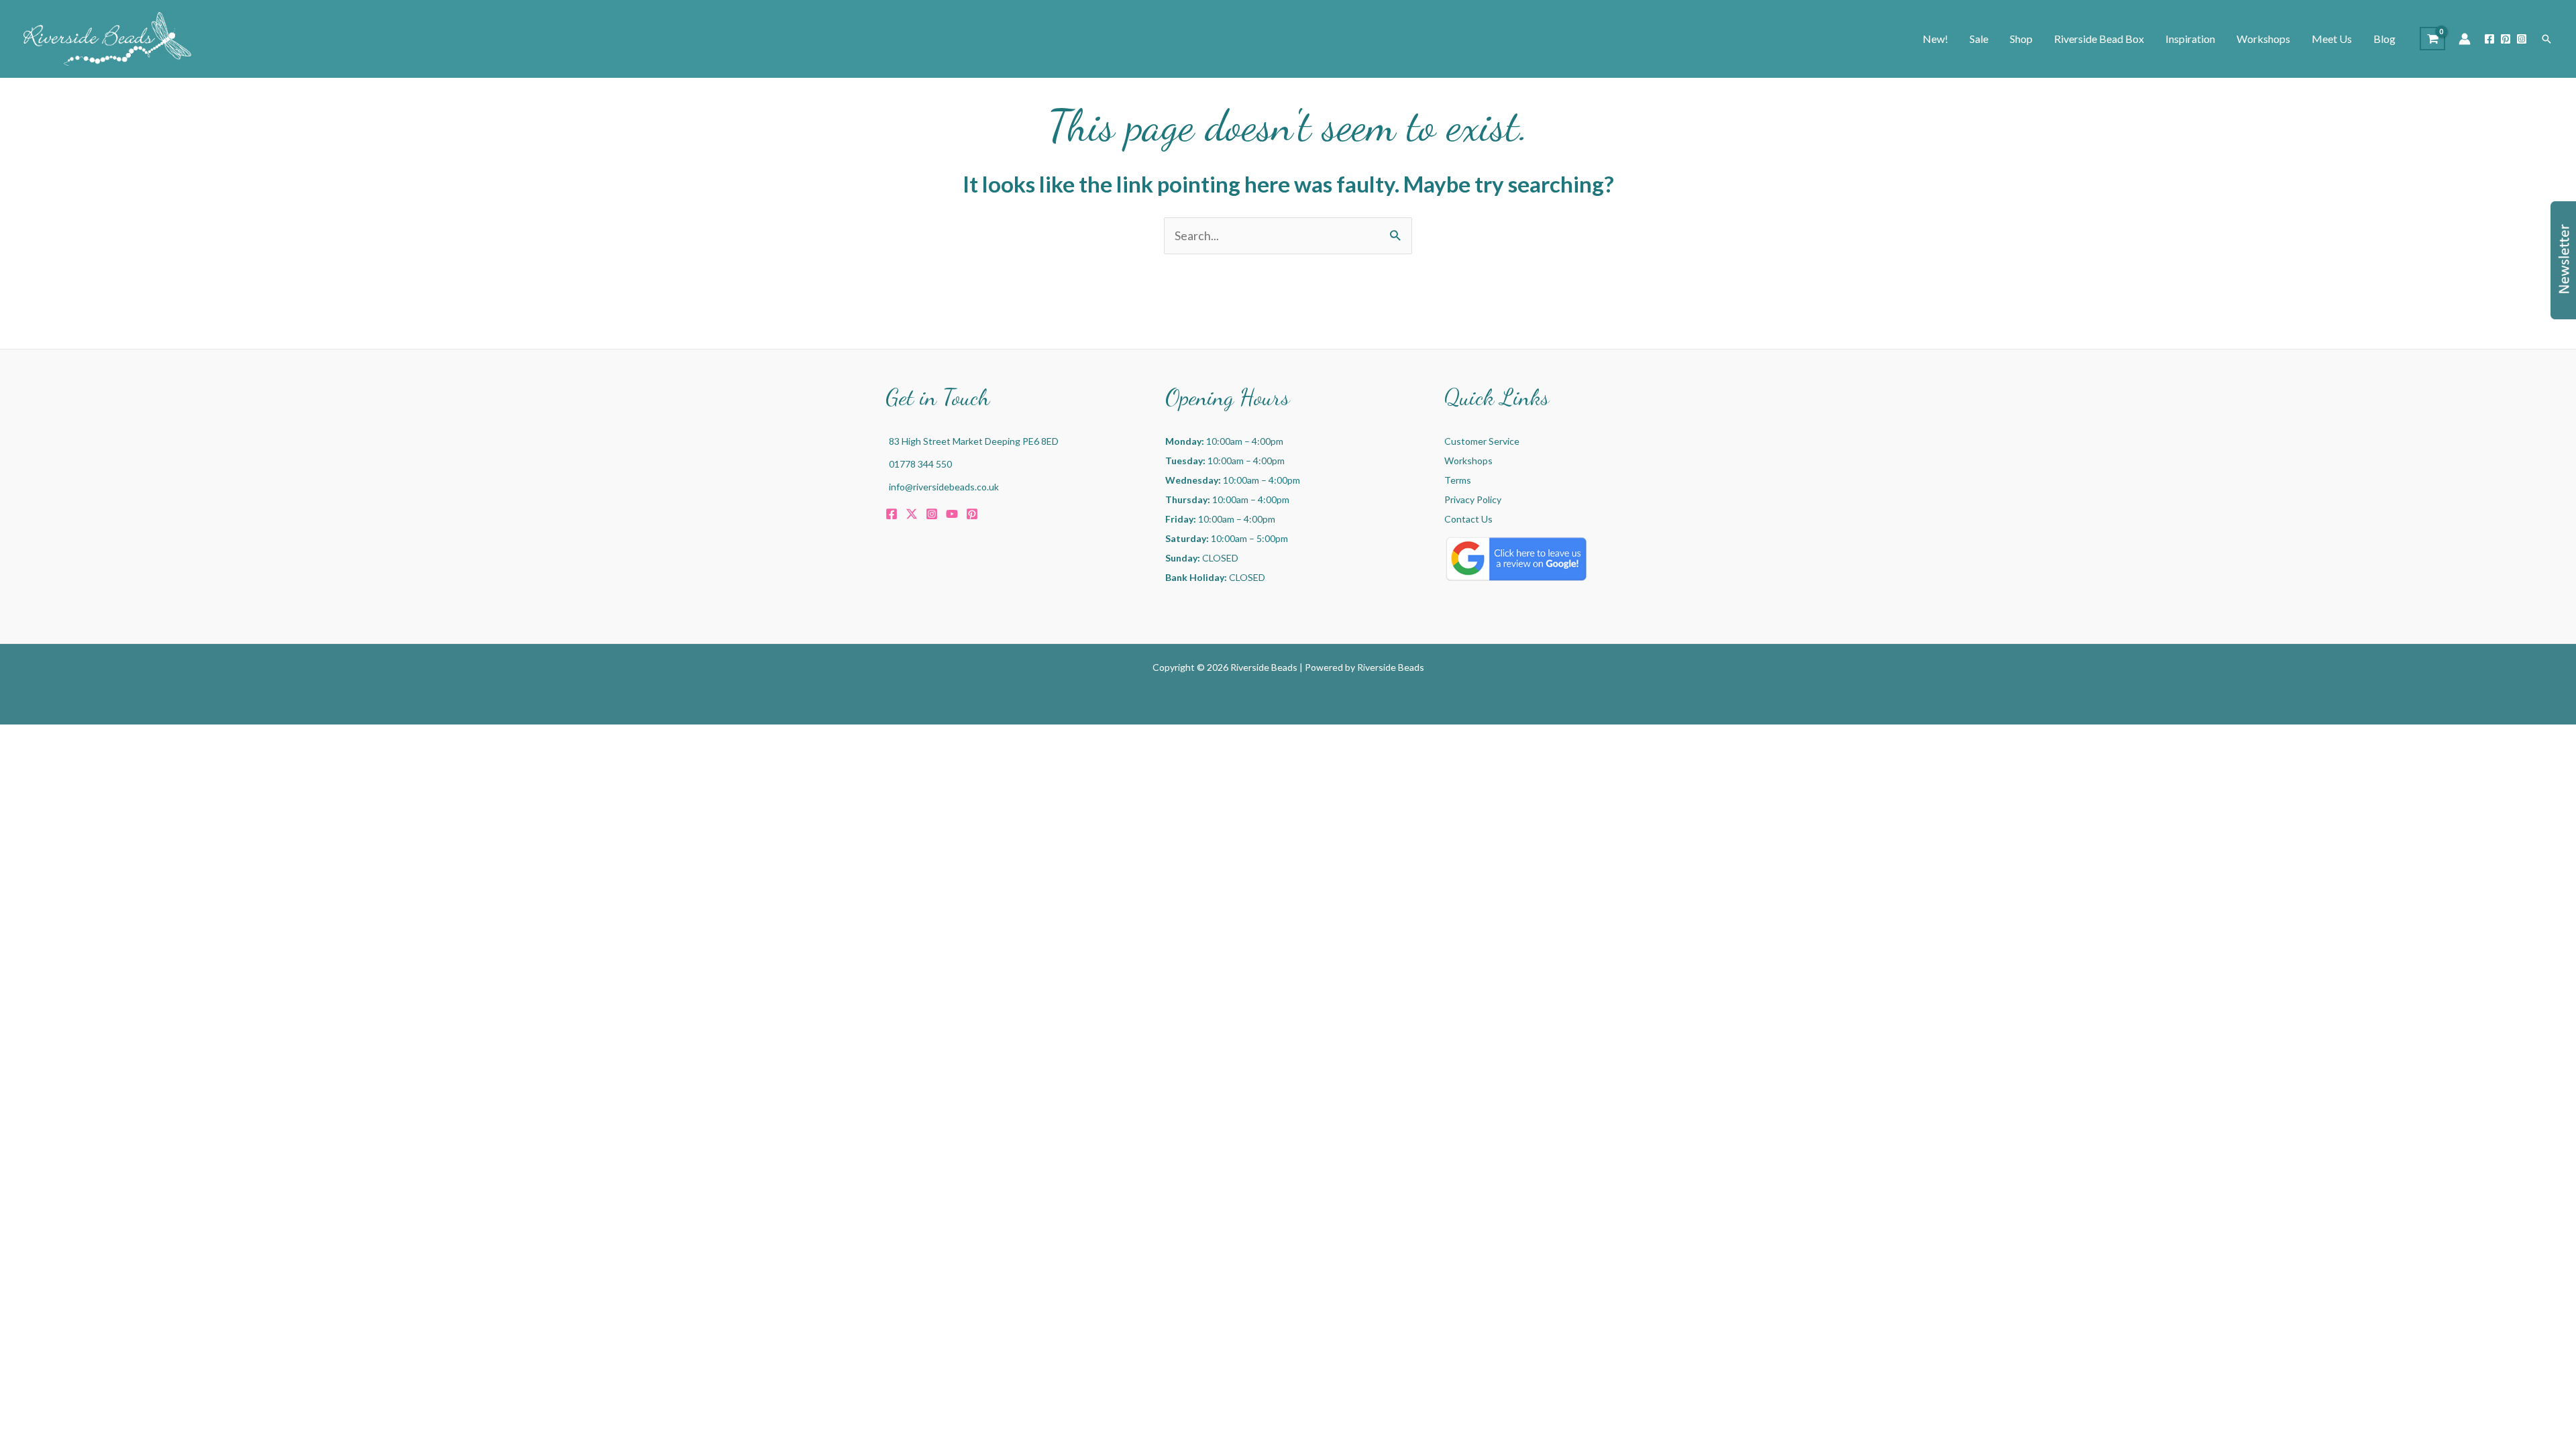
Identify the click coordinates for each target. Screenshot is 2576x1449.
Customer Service (1482, 441)
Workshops (1468, 461)
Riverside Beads (1391, 667)
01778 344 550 (920, 464)
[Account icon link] (2465, 39)
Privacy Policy (1473, 499)
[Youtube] (952, 514)
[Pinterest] (2506, 39)
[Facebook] (2489, 39)
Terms (1458, 480)
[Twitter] (912, 514)
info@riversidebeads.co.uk (944, 487)
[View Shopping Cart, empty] (2432, 39)
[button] (2546, 39)
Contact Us (1468, 519)
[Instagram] (2522, 39)
